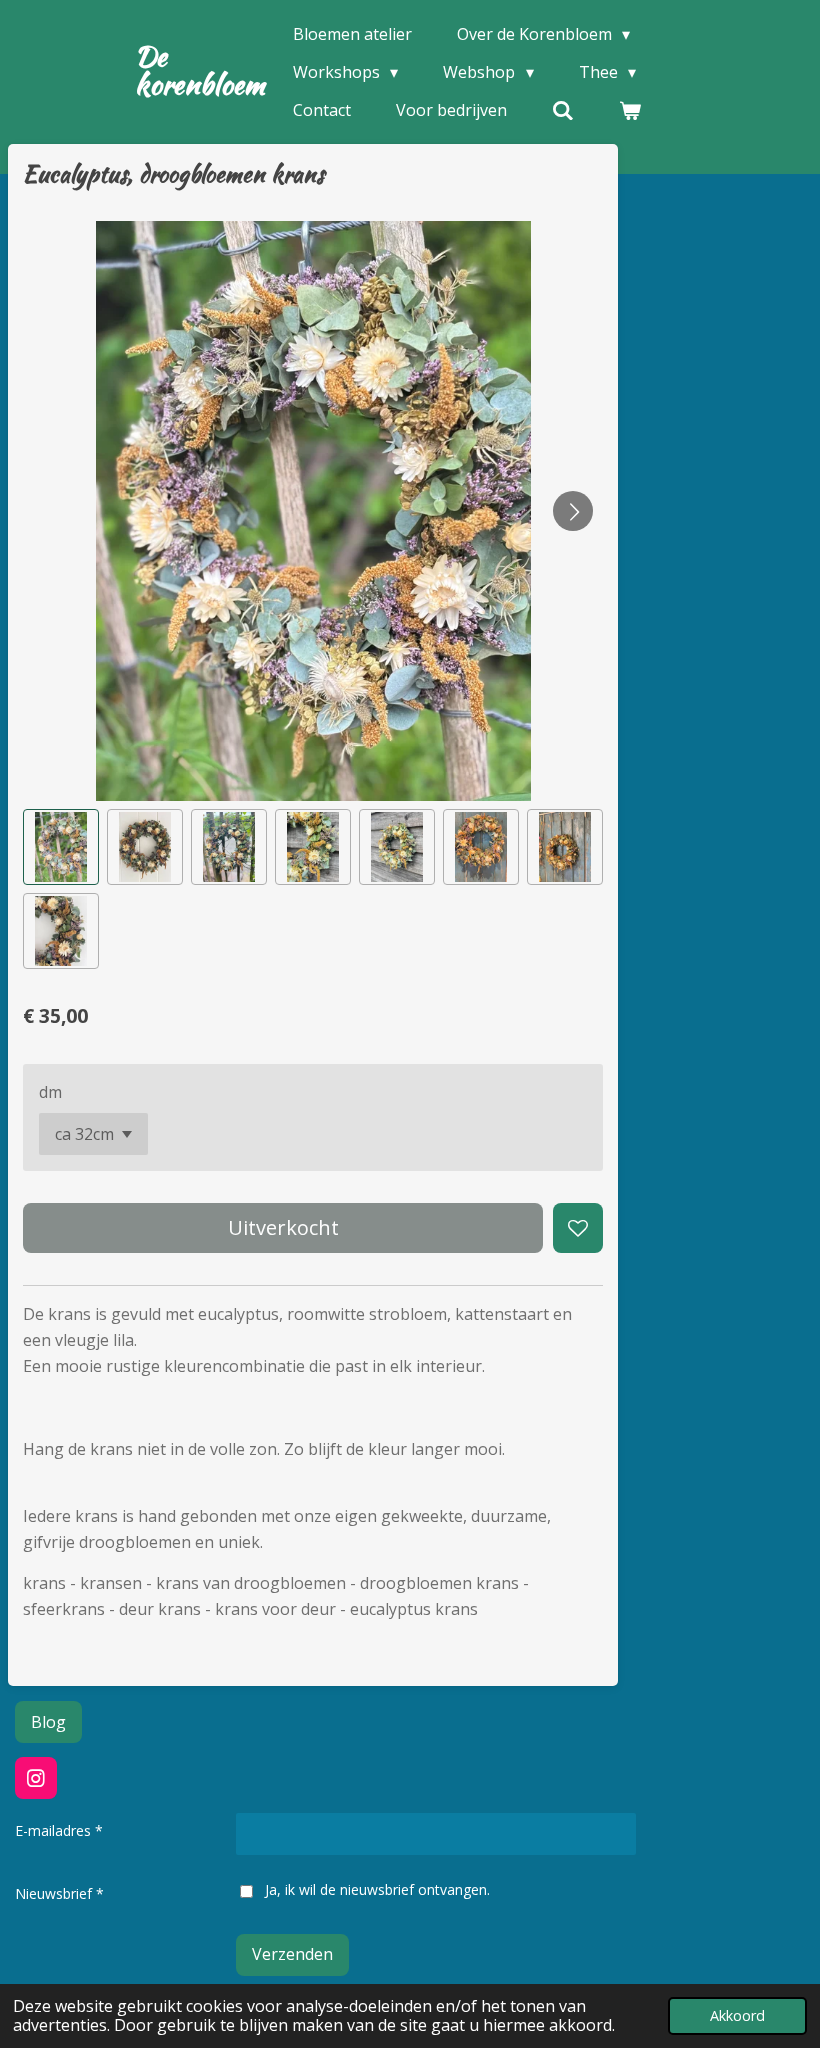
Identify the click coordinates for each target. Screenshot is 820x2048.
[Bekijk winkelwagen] (630, 110)
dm (50, 1092)
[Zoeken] (563, 110)
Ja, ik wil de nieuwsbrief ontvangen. (377, 1889)
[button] (61, 847)
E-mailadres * (59, 1830)
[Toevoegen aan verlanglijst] (578, 1228)
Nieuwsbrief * (59, 1893)
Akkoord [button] (737, 2015)
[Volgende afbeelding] (573, 511)
